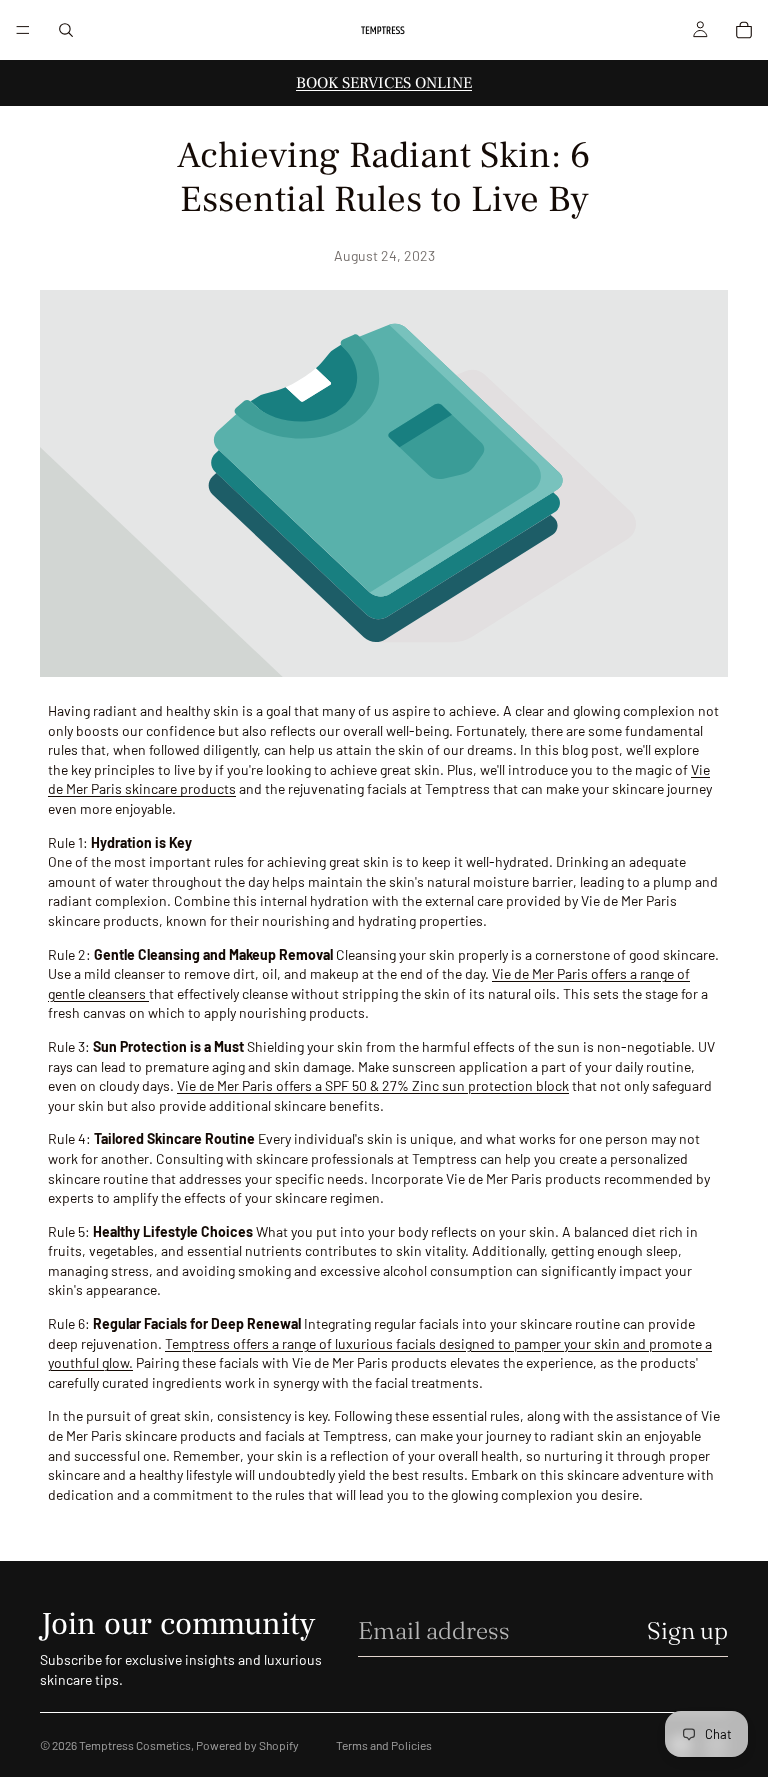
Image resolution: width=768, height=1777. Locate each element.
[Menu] (23, 30)
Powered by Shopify (247, 1745)
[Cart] (744, 30)
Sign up (687, 1630)
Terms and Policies (384, 1745)
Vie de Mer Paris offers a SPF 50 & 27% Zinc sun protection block (373, 1085)
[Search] (66, 30)
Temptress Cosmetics (135, 1745)
